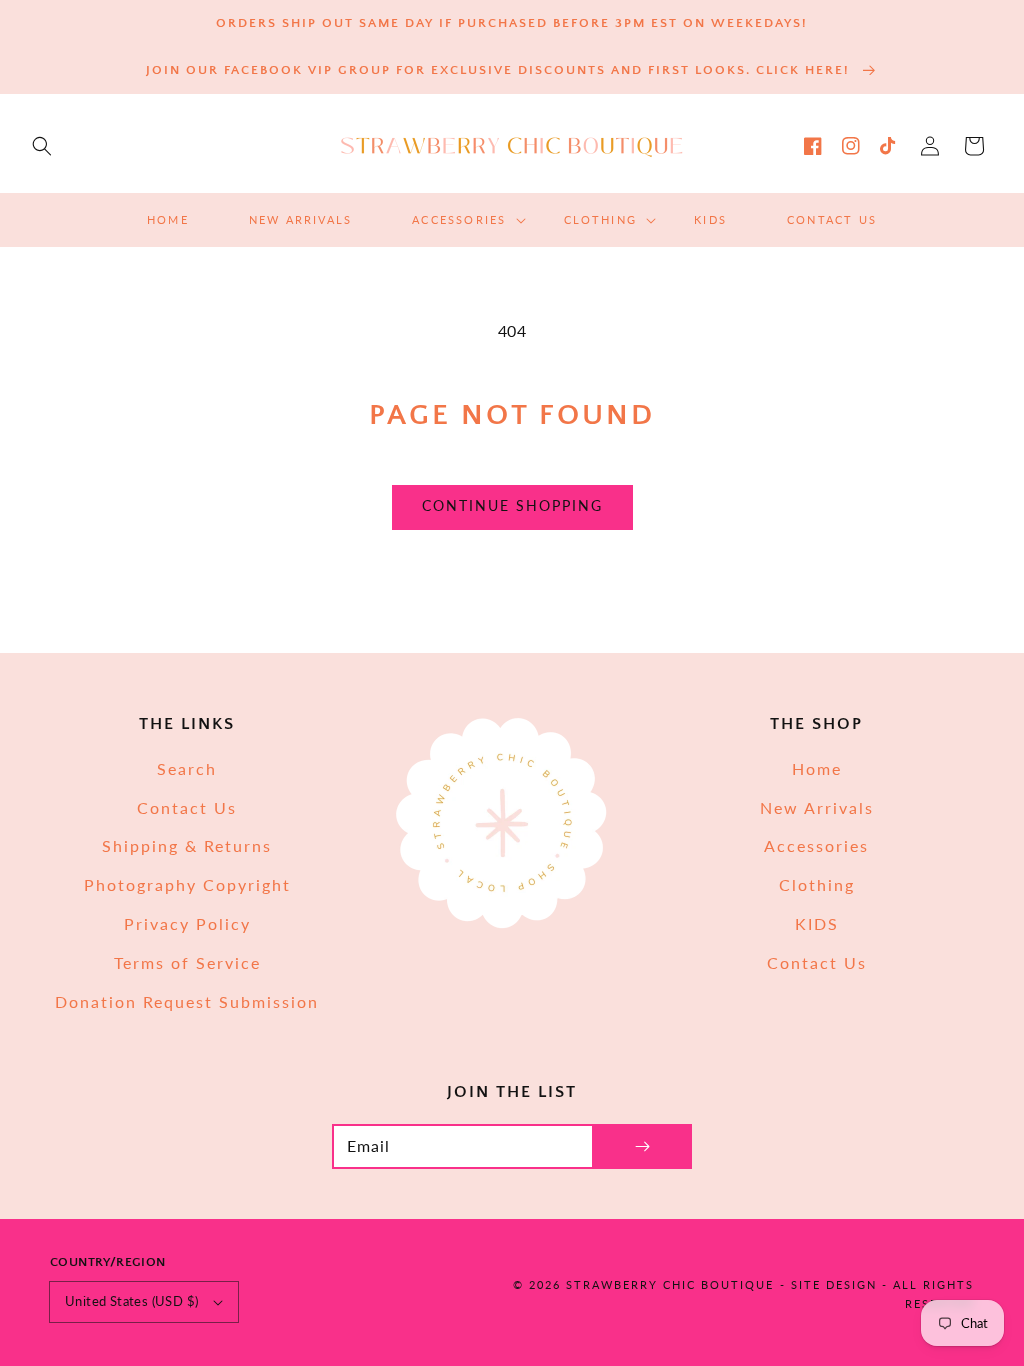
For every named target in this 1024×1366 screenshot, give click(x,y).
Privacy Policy (187, 923)
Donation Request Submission (187, 1001)
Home (817, 768)
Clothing (817, 884)
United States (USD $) (131, 1301)
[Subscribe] (642, 1146)
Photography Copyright (187, 884)
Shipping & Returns (187, 845)
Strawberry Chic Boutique (670, 1284)
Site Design (834, 1284)
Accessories (816, 845)
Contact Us (187, 807)
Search (187, 768)
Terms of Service (187, 962)
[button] (42, 146)
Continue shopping (512, 505)
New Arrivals (817, 807)
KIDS (817, 923)
